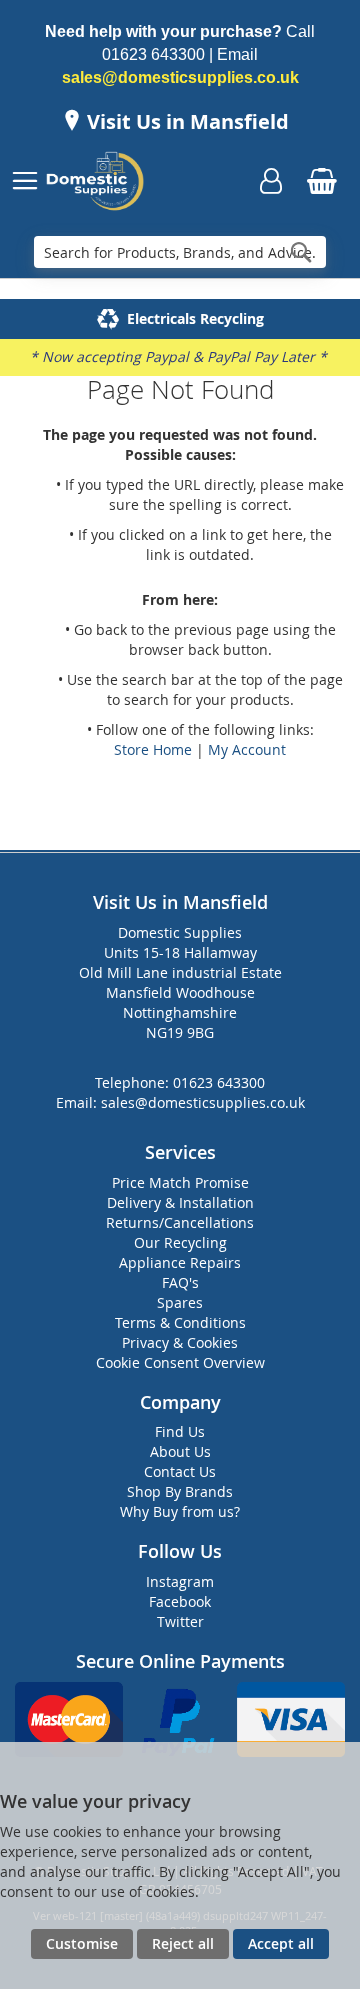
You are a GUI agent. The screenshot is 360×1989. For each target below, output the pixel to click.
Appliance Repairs (180, 1262)
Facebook (180, 1601)
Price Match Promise (180, 1182)
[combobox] (180, 252)
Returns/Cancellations (180, 1222)
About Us (180, 1451)
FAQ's (180, 1282)
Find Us (180, 1431)
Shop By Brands (180, 1491)
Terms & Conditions (180, 1322)
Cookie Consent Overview (180, 1362)
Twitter (180, 1621)
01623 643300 (153, 54)
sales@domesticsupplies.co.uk (180, 77)
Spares (180, 1302)
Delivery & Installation (180, 1202)
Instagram (180, 1581)
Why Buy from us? (180, 1511)
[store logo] (97, 181)
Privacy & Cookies (180, 1342)
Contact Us (180, 1471)
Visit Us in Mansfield (185, 121)
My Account (247, 749)
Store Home (153, 749)
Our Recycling (180, 1242)
